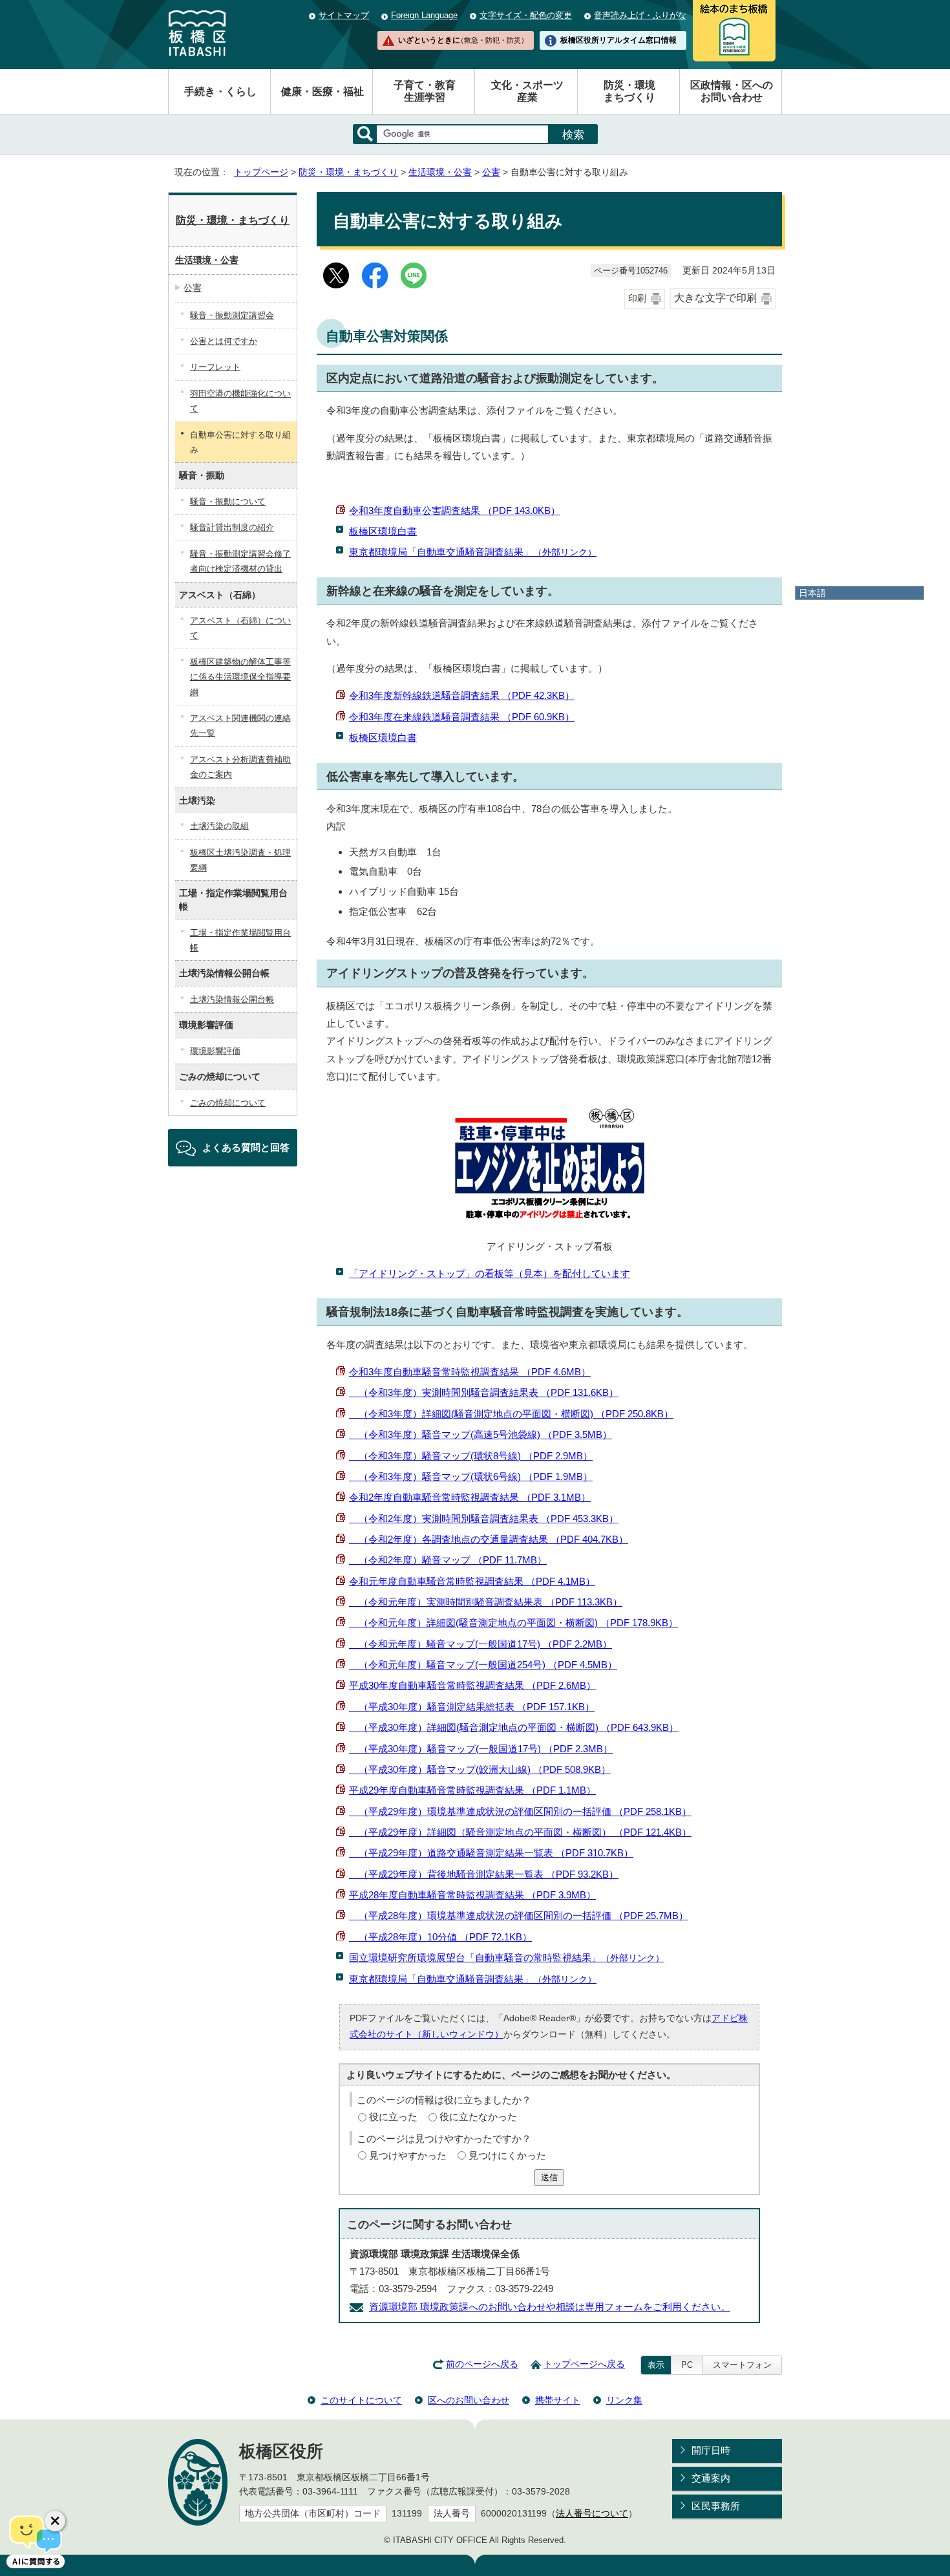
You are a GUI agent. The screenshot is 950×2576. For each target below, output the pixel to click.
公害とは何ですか (224, 341)
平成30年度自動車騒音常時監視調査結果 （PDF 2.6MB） (472, 1685)
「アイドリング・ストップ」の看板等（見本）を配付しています (490, 1273)
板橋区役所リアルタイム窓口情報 (618, 40)
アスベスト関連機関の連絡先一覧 (240, 725)
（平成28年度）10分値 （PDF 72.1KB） (440, 1937)
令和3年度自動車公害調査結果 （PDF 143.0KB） (455, 510)
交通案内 (711, 2478)
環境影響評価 (215, 1051)
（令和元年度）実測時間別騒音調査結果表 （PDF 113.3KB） (486, 1602)
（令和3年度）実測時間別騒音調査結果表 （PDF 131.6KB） (484, 1392)
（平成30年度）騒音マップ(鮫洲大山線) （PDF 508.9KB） (480, 1769)
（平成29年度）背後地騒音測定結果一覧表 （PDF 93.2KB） (484, 1874)
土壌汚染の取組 (219, 826)
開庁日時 (711, 2450)
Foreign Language (424, 15)
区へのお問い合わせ (469, 2400)
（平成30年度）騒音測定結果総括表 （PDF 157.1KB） (472, 1707)
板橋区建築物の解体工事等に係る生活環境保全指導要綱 (240, 677)
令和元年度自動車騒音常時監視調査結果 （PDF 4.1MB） (472, 1581)
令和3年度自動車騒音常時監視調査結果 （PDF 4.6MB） (470, 1372)
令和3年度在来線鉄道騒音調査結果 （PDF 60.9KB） (462, 717)
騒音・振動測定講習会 (232, 315)
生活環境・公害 (440, 172)
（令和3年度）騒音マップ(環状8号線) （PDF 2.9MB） (471, 1456)
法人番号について (592, 2514)
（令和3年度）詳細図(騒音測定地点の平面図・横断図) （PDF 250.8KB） (511, 1414)
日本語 (812, 593)
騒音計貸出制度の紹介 (232, 527)
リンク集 (624, 2400)
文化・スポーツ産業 (527, 91)
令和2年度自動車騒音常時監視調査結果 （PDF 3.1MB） (470, 1497)
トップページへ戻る (584, 2364)
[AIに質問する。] (36, 2540)
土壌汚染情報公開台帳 (232, 999)
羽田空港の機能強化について (240, 401)
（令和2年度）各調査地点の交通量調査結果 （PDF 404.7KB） (489, 1539)
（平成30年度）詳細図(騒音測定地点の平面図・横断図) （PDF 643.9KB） (514, 1727)
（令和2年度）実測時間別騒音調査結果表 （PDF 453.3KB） (484, 1519)
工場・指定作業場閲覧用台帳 (240, 940)
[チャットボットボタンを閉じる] (55, 2521)
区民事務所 (716, 2506)
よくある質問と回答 (246, 1147)
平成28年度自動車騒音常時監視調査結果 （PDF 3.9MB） (472, 1895)
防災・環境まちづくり (629, 91)
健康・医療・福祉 (322, 91)
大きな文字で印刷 (715, 298)
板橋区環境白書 (383, 531)
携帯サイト (558, 2400)
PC (687, 2365)
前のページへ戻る (482, 2364)
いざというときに (463, 40)
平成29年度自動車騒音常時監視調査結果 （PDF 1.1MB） (472, 1790)
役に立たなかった (478, 2117)
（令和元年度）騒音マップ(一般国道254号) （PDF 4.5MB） (483, 1665)
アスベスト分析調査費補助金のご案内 (240, 767)
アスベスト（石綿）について (240, 628)
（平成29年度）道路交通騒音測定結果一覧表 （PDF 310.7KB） (491, 1853)
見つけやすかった (408, 2155)
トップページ (261, 172)
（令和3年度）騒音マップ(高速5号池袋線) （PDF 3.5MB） (480, 1434)
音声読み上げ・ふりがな (640, 15)
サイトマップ (344, 15)
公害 (491, 172)
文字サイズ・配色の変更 (526, 15)
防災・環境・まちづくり (348, 172)
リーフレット (215, 367)
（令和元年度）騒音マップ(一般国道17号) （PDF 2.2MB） (480, 1644)
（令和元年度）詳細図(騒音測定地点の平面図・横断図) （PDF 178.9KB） (513, 1623)
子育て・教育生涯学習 (425, 91)
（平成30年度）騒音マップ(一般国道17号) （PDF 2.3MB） (481, 1749)
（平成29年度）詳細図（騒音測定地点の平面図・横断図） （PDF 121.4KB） (520, 1832)
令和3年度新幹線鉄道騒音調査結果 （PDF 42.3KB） (462, 695)
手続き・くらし (220, 91)
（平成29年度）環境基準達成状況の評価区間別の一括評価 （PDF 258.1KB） (520, 1811)
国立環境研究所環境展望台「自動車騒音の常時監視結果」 (507, 1958)
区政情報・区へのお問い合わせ (732, 91)
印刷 (637, 298)
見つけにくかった (507, 2155)
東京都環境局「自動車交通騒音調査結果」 (473, 552)
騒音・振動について (228, 501)
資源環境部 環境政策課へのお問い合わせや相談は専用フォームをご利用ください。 (550, 2307)
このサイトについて (361, 2400)
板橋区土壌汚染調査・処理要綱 (240, 860)
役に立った (393, 2117)
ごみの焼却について (228, 1103)
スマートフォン (742, 2365)
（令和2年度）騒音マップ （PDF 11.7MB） (448, 1560)
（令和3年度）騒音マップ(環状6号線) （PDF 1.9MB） (471, 1476)
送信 (549, 2177)
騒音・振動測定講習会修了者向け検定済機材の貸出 (240, 561)
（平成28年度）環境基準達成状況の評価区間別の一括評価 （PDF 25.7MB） (519, 1916)
